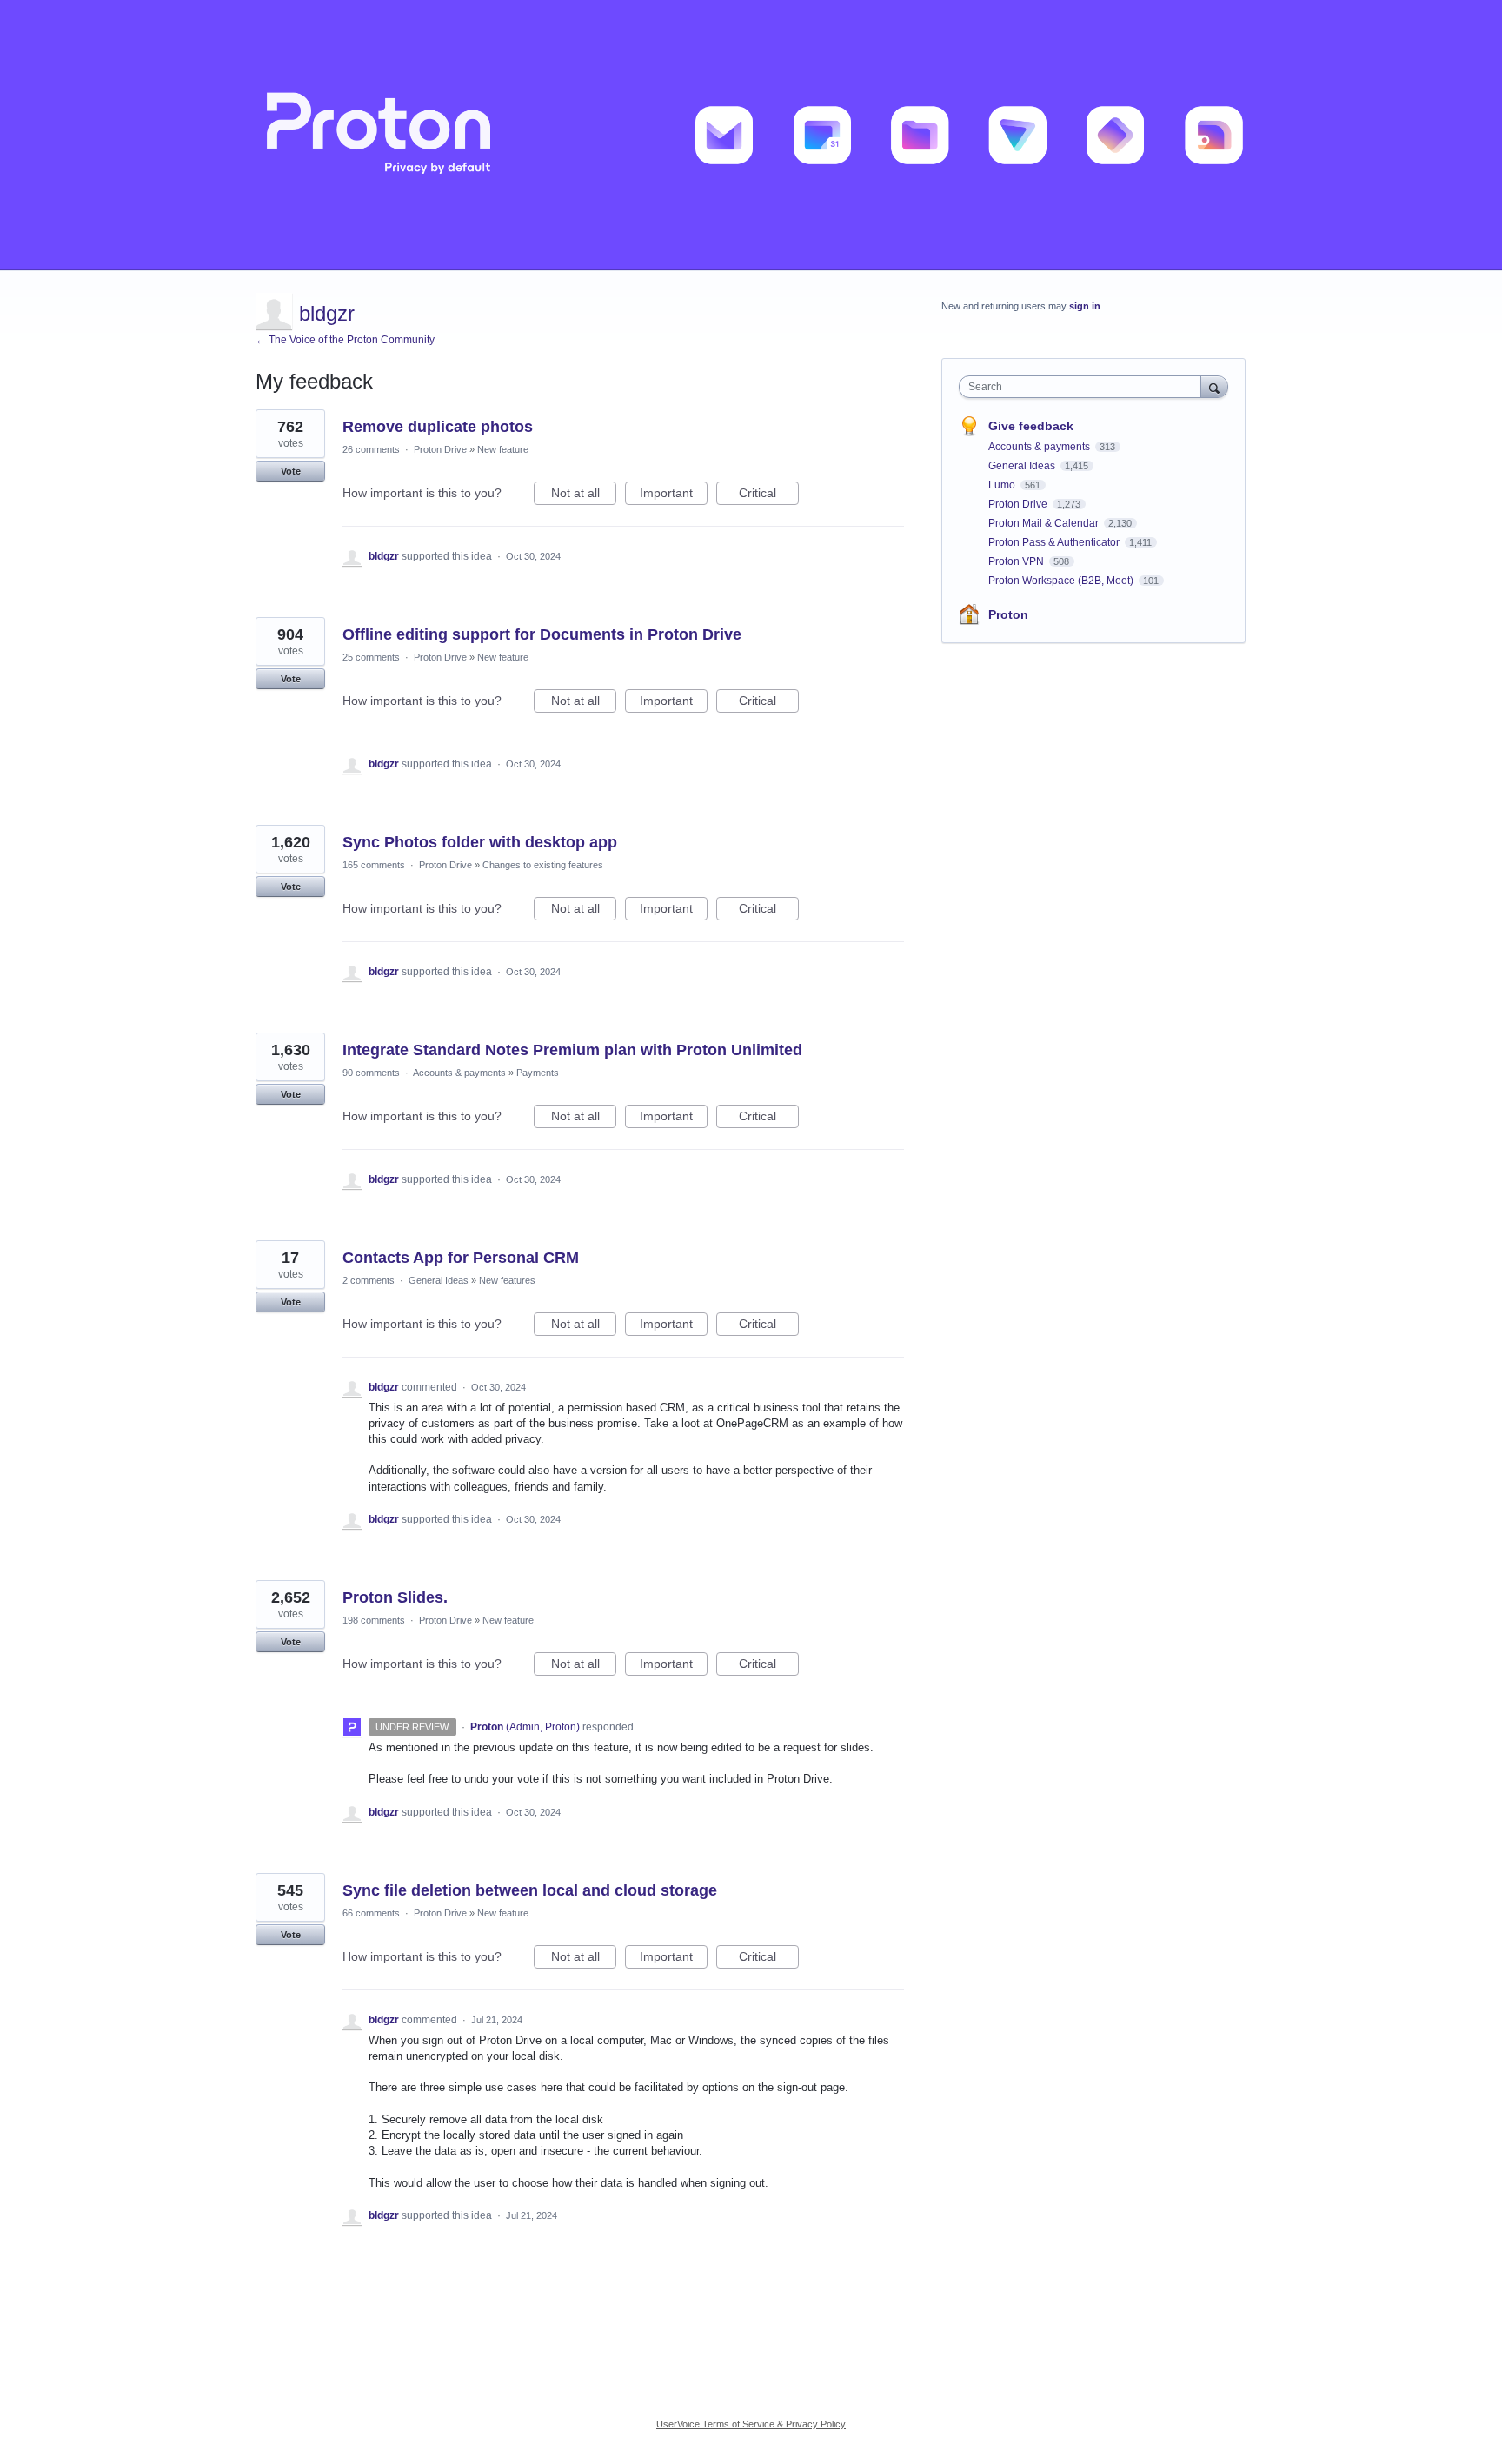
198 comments (374, 1620)
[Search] (1214, 386)
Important (674, 495)
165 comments (374, 865)
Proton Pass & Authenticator (1055, 542)
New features (507, 1280)
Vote (291, 471)
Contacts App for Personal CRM (461, 1258)
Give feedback (1031, 426)
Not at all (584, 495)
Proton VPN (1017, 561)
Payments (538, 1073)
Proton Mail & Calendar (1045, 523)
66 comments (371, 1913)
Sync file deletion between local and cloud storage (530, 1890)
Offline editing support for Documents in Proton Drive (542, 634)
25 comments (371, 657)
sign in (1085, 306)
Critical (769, 495)
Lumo (1003, 485)
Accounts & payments (459, 1073)
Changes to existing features (543, 865)
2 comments (369, 1280)
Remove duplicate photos (438, 427)
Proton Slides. (395, 1597)
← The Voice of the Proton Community (345, 340)
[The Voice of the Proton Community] (751, 135)
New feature (503, 449)
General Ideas (439, 1280)
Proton (1008, 614)
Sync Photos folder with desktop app (480, 842)
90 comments (371, 1073)
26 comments (371, 449)
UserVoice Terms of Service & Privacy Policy (751, 2424)
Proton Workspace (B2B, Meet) (1062, 581)
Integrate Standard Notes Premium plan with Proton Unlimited (572, 1050)
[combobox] (1084, 387)
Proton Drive (440, 449)
